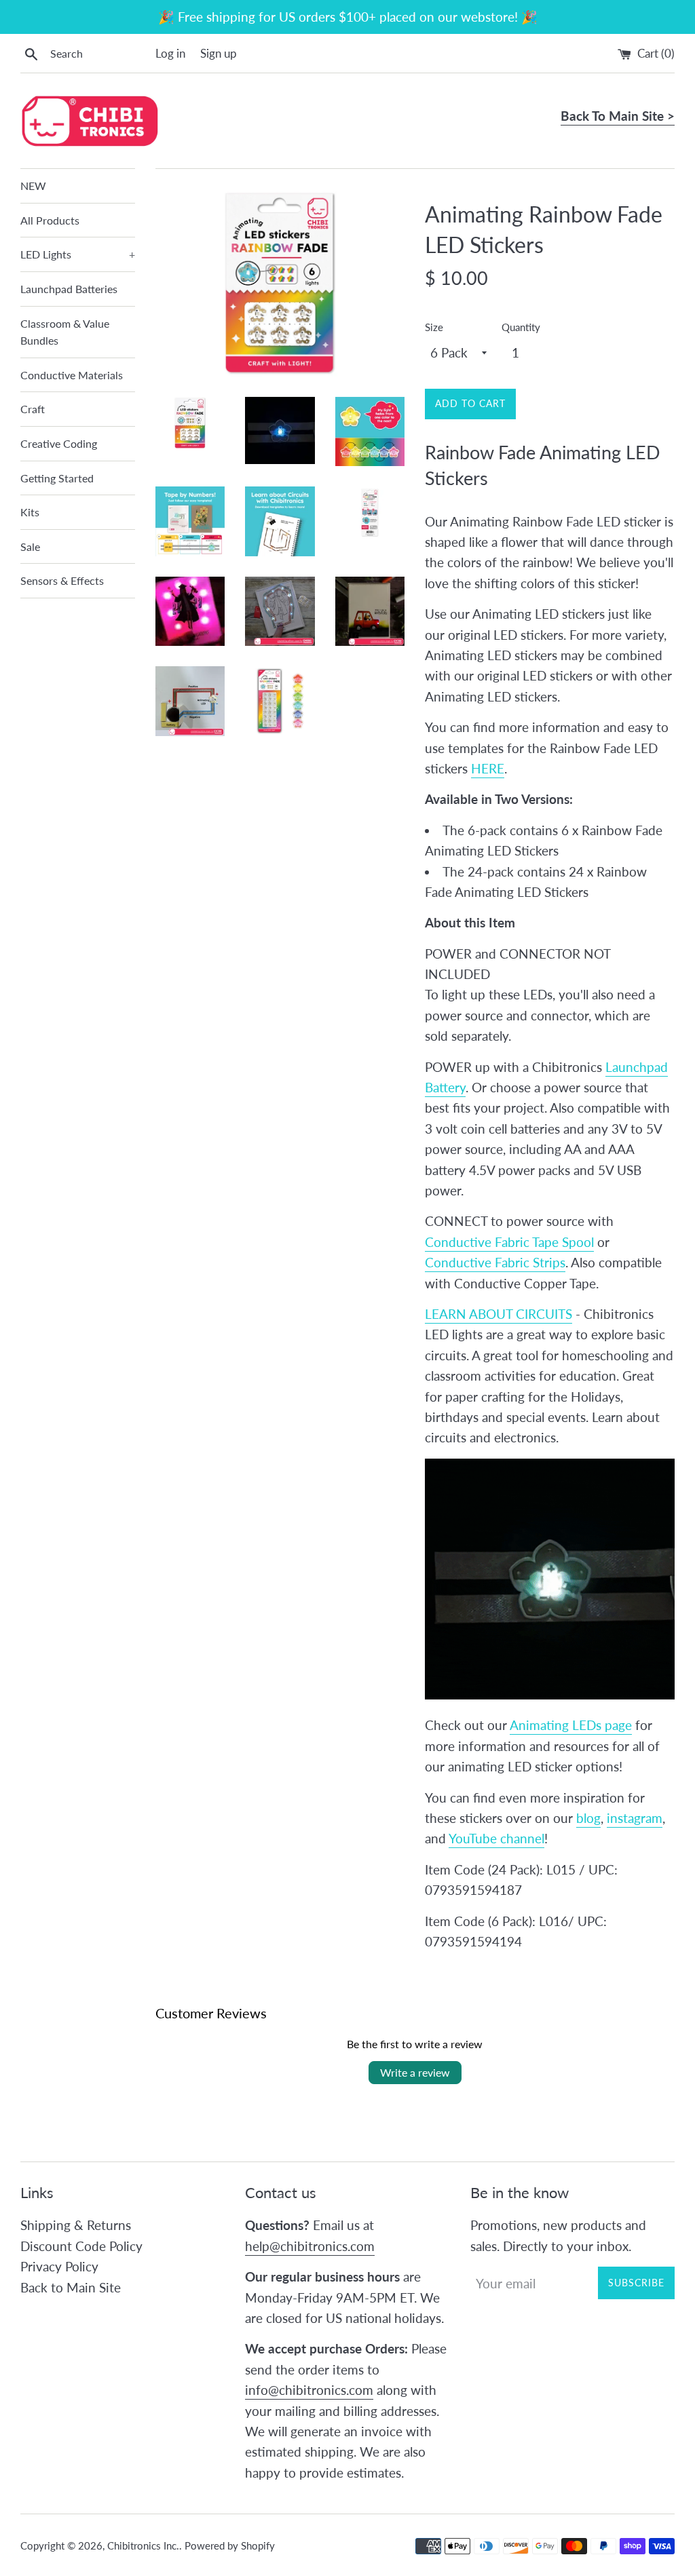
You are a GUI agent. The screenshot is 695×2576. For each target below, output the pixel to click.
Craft (33, 409)
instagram (635, 1818)
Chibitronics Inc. (143, 2545)
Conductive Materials (72, 375)
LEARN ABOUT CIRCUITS (499, 1314)
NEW (33, 186)
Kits (30, 512)
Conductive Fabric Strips (495, 1262)
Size (434, 327)
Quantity (521, 327)
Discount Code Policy (81, 2246)
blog (588, 1818)
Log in (170, 53)
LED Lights (78, 254)
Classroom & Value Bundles (65, 332)
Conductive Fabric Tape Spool (509, 1242)
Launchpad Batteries (69, 289)
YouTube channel (496, 1838)
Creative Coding (59, 443)
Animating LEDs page (571, 1725)
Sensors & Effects (62, 580)
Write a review (415, 2072)
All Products (50, 220)
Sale (30, 546)
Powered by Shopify (230, 2545)
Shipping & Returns (76, 2225)
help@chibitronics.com (310, 2246)
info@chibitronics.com (309, 2390)
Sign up (219, 53)
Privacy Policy (59, 2266)
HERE (488, 768)
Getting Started (57, 478)
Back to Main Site (71, 2287)
